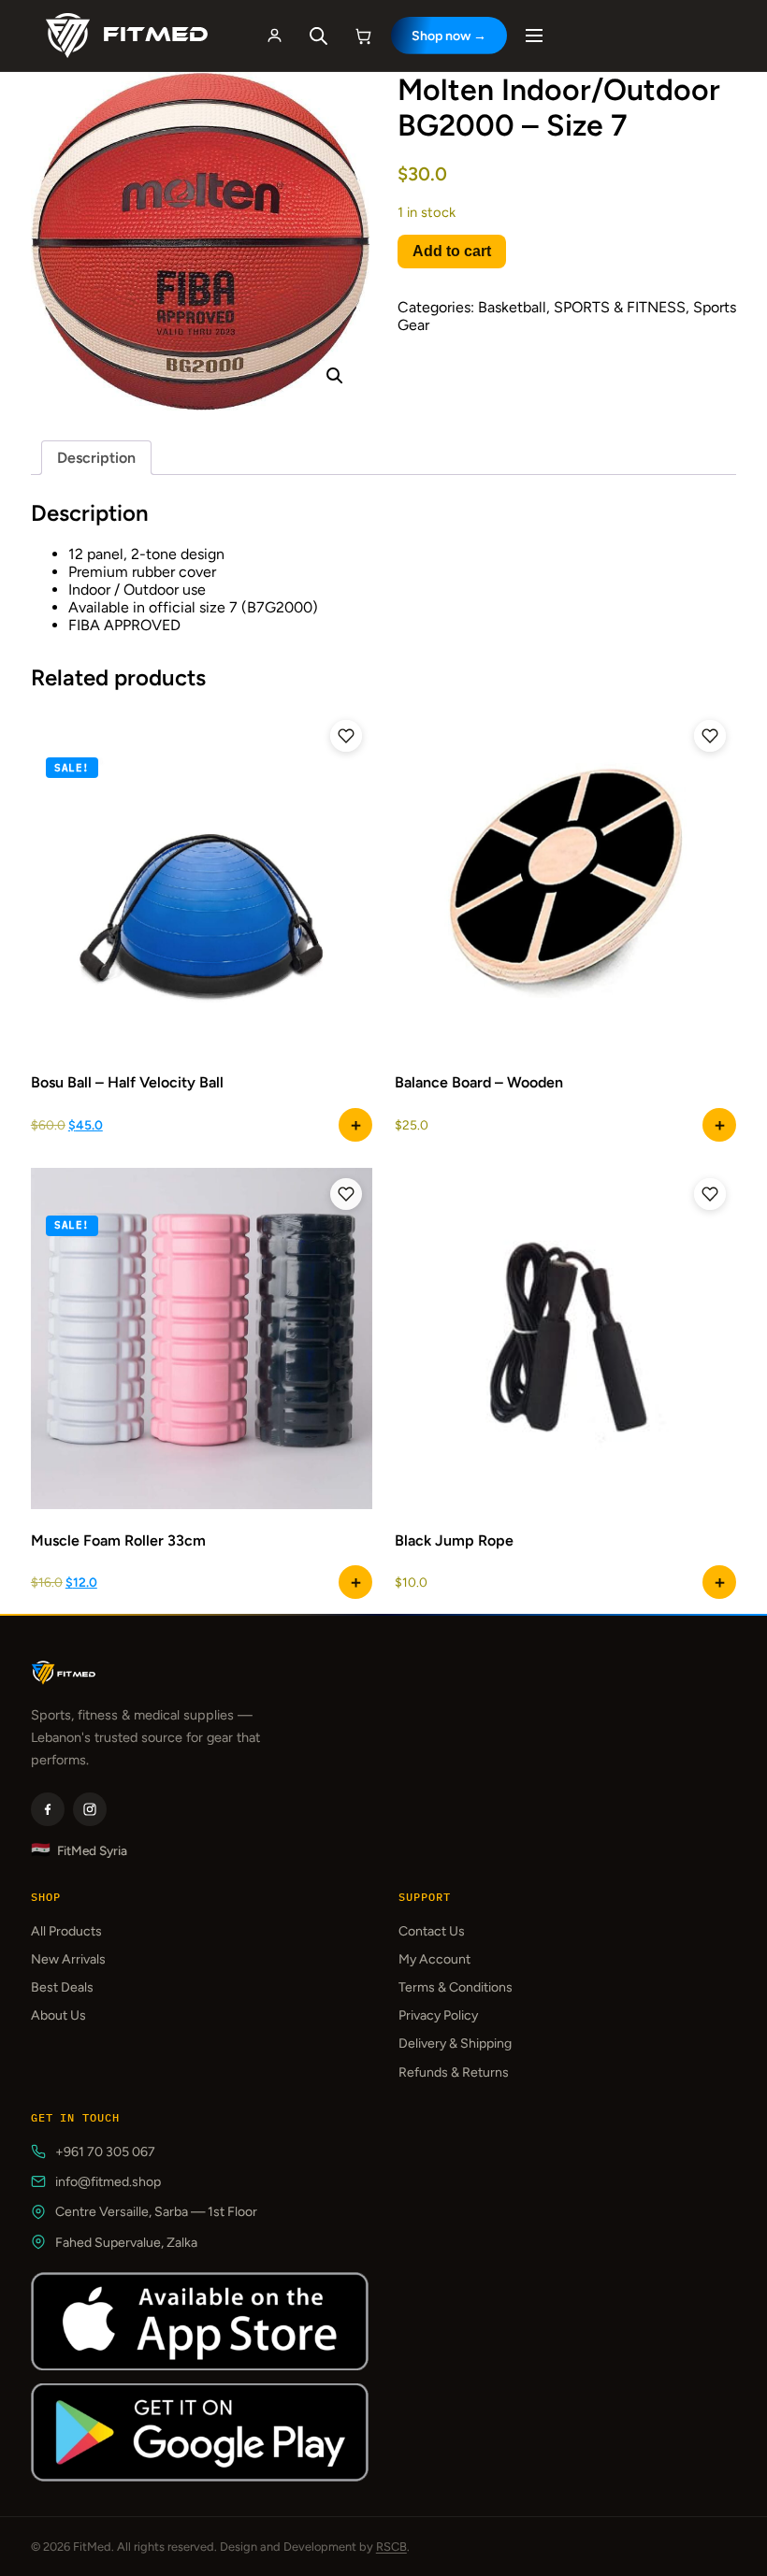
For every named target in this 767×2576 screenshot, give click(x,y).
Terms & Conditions (456, 1987)
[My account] (275, 36)
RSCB (391, 2547)
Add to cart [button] (719, 1125)
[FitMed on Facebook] (48, 1809)
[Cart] (364, 36)
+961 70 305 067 (105, 2152)
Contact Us (432, 1931)
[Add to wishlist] (346, 736)
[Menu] (534, 36)
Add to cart (452, 251)
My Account (434, 1959)
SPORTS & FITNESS (620, 307)
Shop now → (449, 36)
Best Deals (62, 1987)
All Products (66, 1931)
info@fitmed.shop (108, 2182)
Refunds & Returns (454, 2072)
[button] (335, 376)
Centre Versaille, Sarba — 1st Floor (156, 2212)
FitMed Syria (79, 1850)
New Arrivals (68, 1959)
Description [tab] (96, 458)
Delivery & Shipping (455, 2044)
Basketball (512, 307)
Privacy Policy (438, 2015)
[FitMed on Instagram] (90, 1809)
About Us (58, 2015)
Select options (355, 1125)
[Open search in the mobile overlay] (319, 36)
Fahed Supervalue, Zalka (126, 2243)
